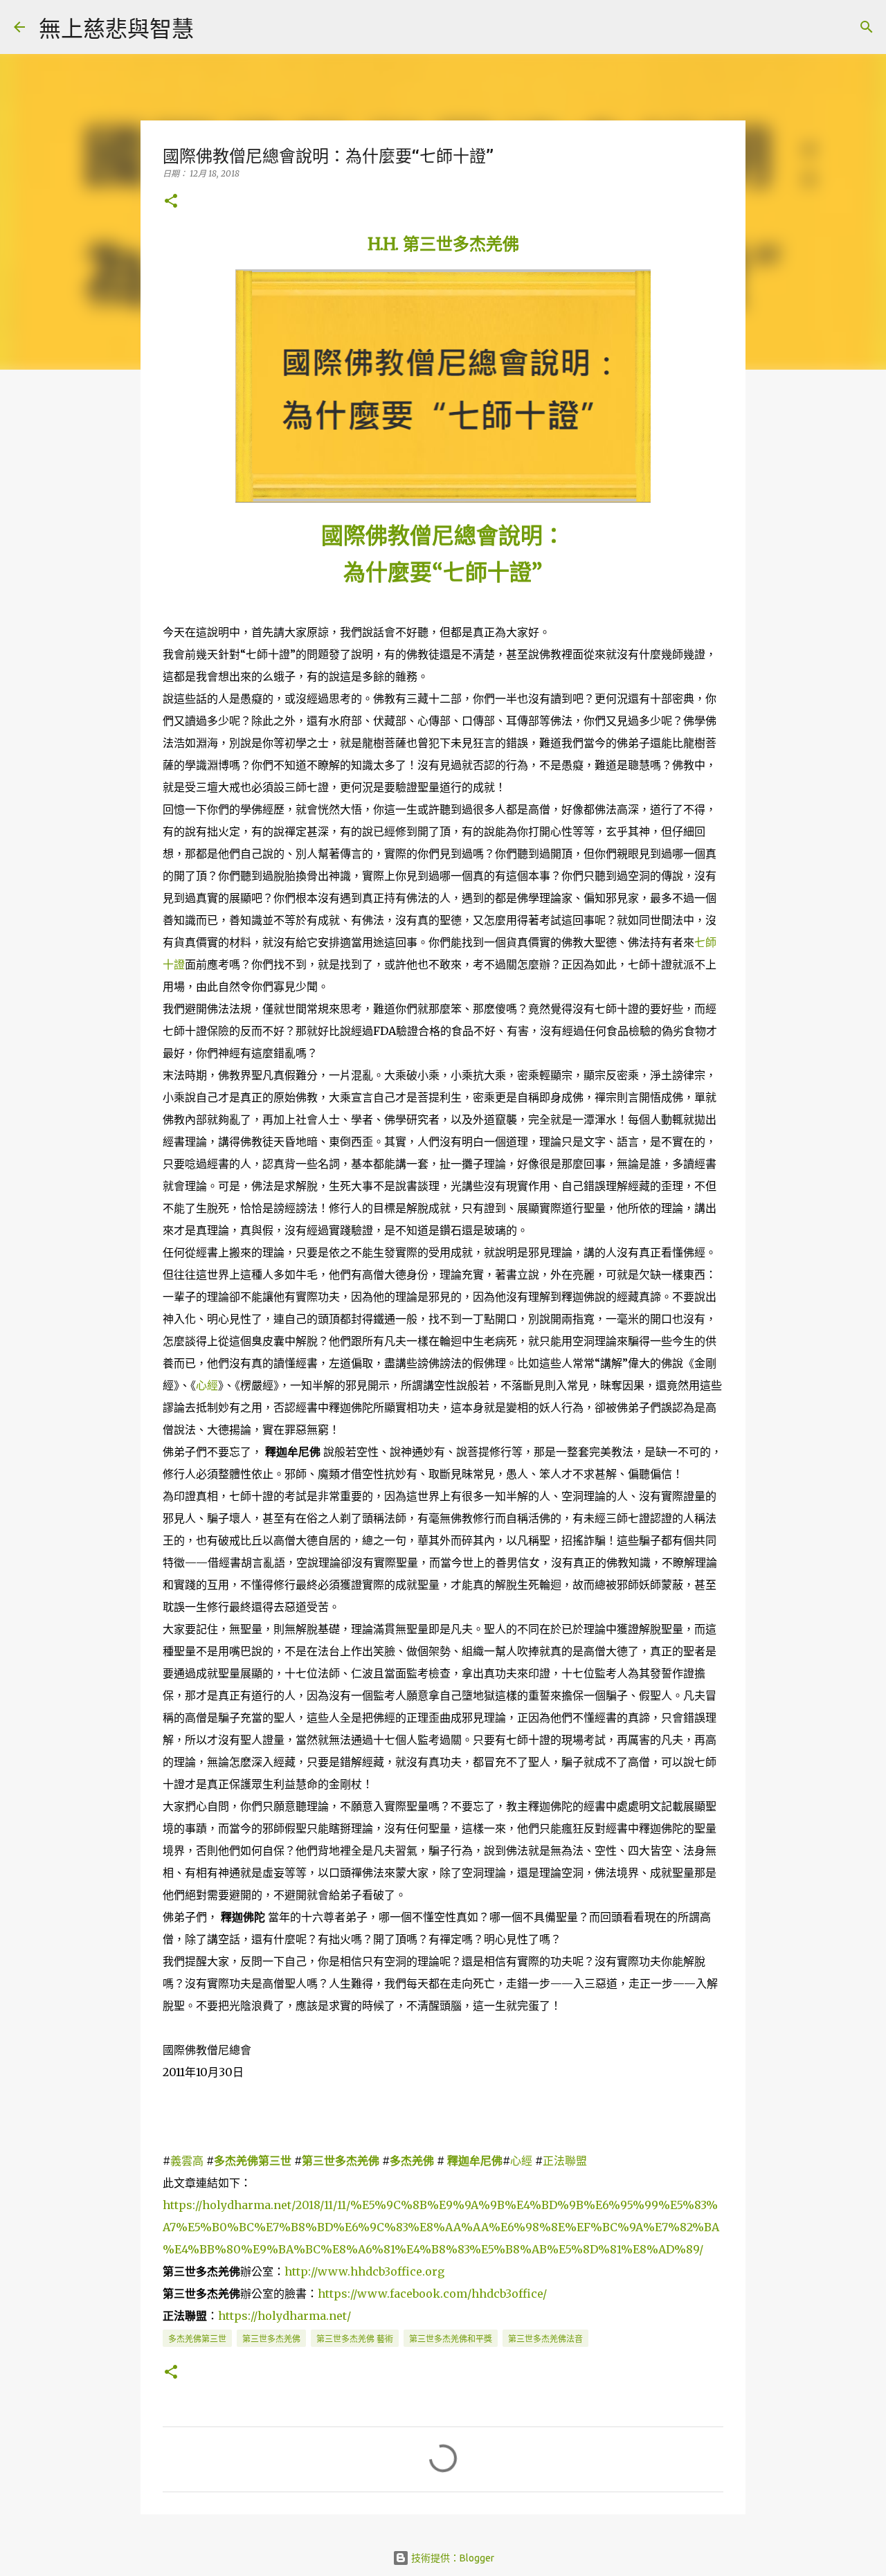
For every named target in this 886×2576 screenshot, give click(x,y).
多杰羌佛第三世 (197, 2339)
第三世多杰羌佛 (341, 2161)
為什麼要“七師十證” (443, 573)
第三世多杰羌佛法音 (545, 2339)
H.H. (443, 244)
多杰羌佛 (412, 2161)
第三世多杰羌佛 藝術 (355, 2339)
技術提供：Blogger (452, 2558)
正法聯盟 (565, 2161)
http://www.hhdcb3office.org (364, 2271)
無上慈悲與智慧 (116, 28)
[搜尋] (213, 27)
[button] (171, 202)
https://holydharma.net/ (284, 2316)
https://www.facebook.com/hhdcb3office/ (432, 2294)
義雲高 (187, 2161)
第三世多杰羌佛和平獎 (451, 2339)
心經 (207, 1385)
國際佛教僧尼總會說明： (443, 536)
